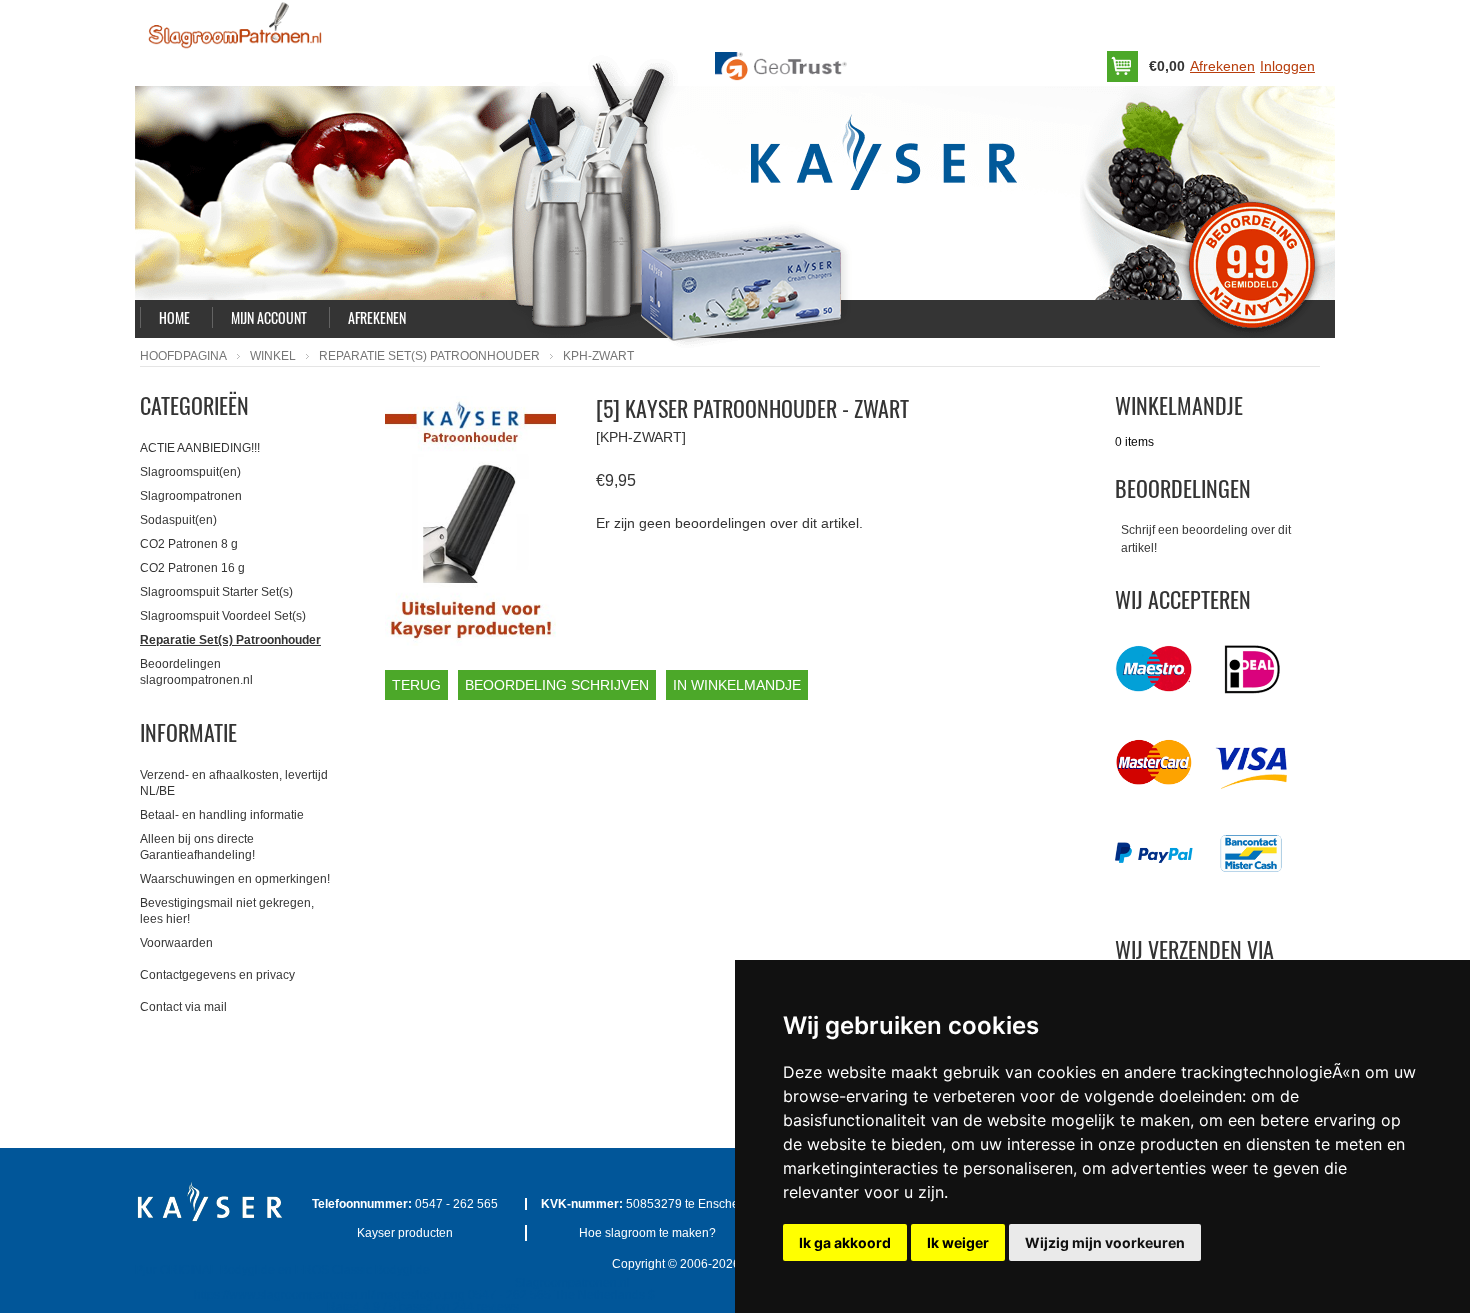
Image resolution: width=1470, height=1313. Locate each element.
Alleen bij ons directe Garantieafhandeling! (197, 847)
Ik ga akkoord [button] (845, 1242)
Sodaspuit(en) (178, 520)
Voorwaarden (176, 943)
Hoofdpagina (183, 356)
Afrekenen (1222, 66)
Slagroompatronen (191, 496)
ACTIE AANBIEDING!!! (200, 448)
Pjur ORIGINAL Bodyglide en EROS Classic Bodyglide (282, 1270)
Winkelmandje (1179, 405)
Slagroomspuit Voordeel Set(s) (223, 616)
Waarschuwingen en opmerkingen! (235, 879)
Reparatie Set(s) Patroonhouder (429, 356)
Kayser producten (405, 1233)
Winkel (273, 356)
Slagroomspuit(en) (190, 472)
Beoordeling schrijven (557, 685)
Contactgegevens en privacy (217, 975)
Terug (416, 685)
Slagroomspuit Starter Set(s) (216, 592)
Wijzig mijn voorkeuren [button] (1105, 1242)
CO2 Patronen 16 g (192, 568)
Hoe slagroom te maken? (647, 1233)
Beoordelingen (1183, 488)
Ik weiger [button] (958, 1242)
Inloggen (1287, 66)
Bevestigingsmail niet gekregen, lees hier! (227, 911)
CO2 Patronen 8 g (189, 544)
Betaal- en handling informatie (222, 815)
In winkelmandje (737, 685)
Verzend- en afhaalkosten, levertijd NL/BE (234, 783)
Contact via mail (183, 1007)
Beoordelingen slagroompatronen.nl (196, 672)
